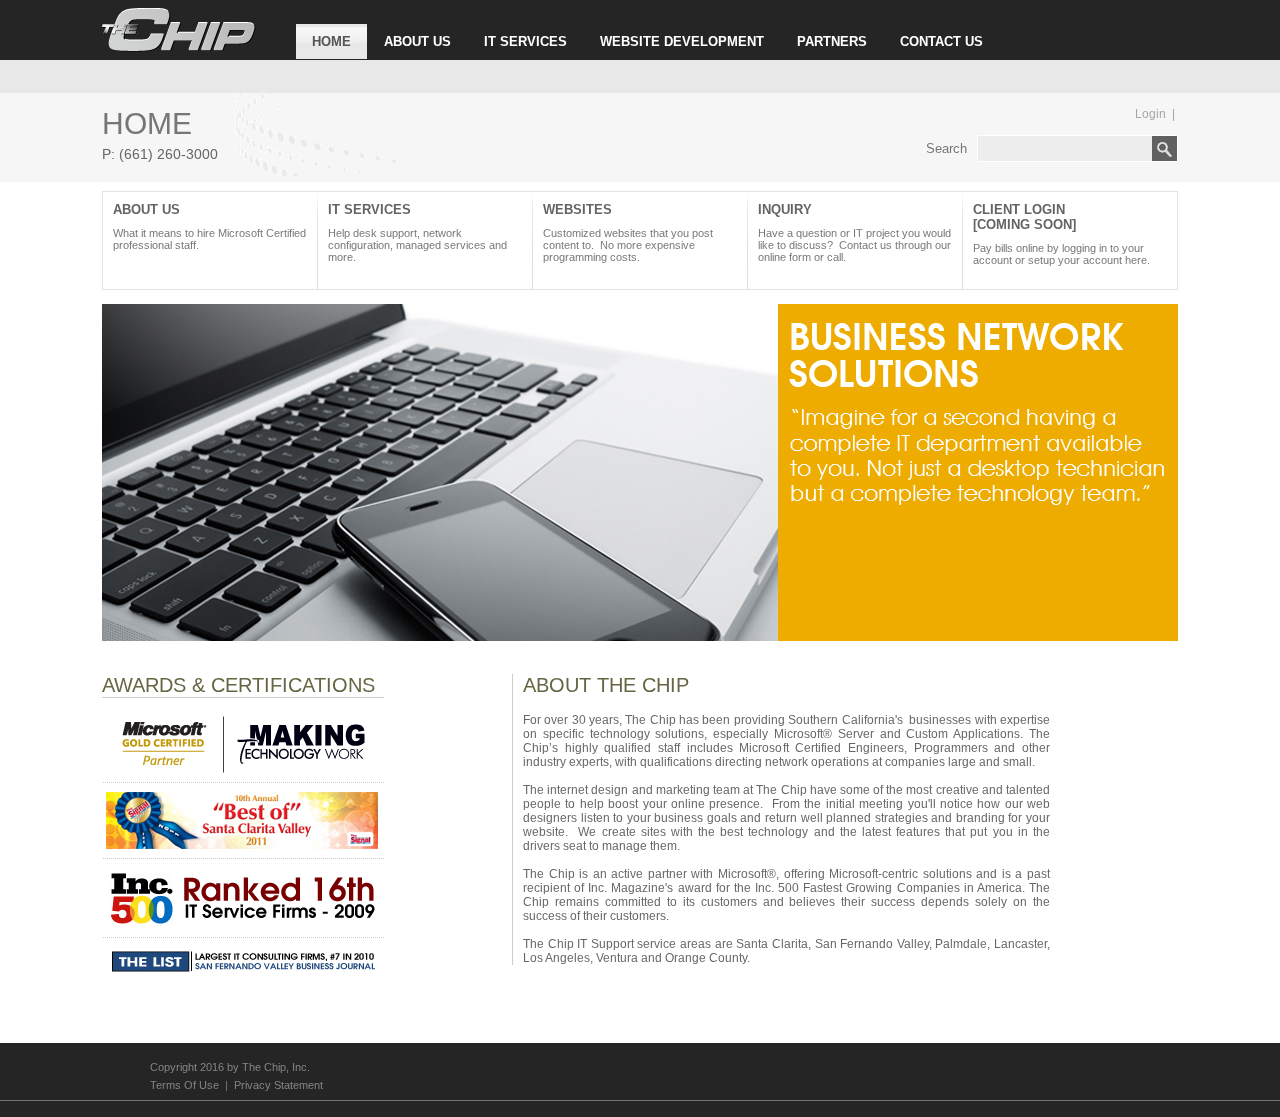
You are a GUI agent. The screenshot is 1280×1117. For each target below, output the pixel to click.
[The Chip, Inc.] (179, 48)
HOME (331, 41)
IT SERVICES (525, 41)
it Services (417, 232)
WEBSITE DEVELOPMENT (682, 41)
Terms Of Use (184, 1085)
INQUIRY (854, 232)
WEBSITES (628, 232)
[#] (640, 637)
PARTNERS (832, 41)
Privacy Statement (278, 1085)
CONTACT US (941, 41)
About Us (209, 226)
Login (1150, 114)
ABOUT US (417, 41)
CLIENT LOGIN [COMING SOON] (1061, 234)
